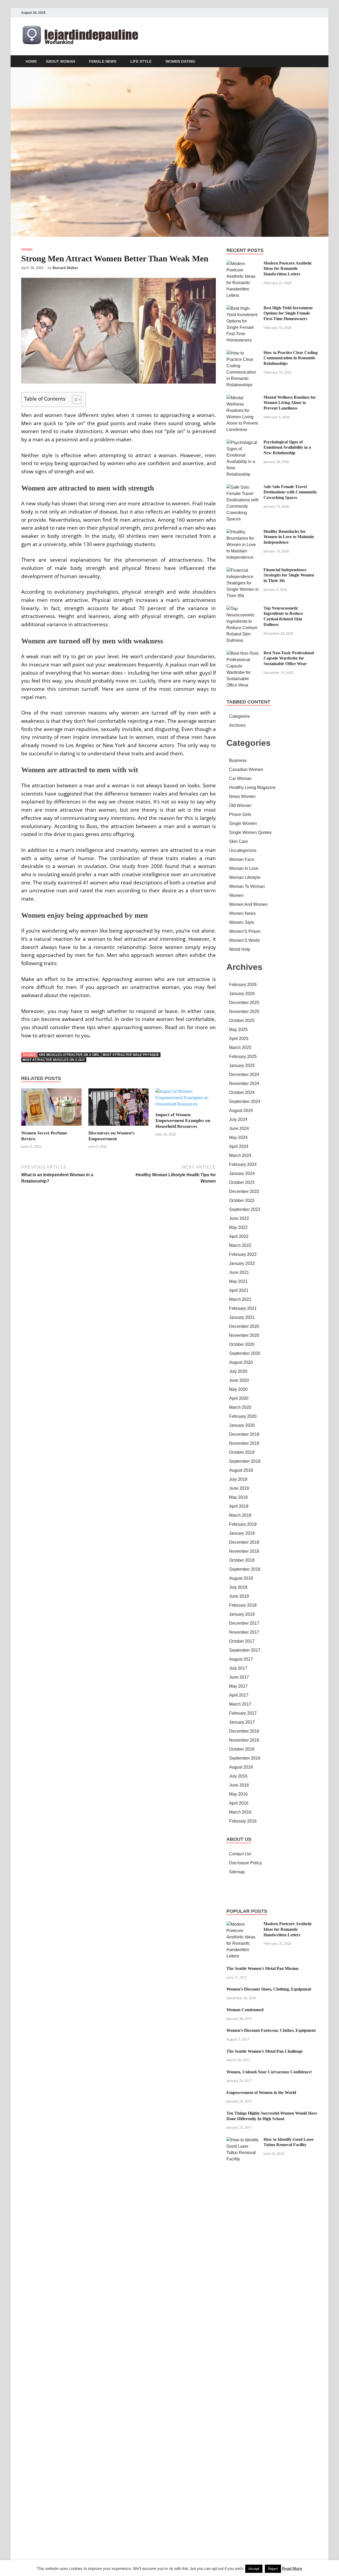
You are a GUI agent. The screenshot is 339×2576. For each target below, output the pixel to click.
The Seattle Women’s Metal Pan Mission (262, 1968)
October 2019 (242, 1452)
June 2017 (239, 1677)
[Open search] (315, 62)
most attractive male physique (131, 1055)
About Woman (60, 61)
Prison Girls (240, 814)
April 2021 (239, 1290)
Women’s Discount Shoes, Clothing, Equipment (269, 1989)
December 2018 (244, 1542)
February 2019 (243, 1524)
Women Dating (180, 61)
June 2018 (239, 1596)
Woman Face (242, 859)
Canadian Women (246, 769)
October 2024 (242, 1092)
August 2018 (241, 1578)
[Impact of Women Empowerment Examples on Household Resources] (186, 1100)
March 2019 (240, 1515)
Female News (103, 61)
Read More (292, 2568)
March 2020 (240, 1407)
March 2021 (240, 1299)
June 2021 (239, 1272)
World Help (240, 949)
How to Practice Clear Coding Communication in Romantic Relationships (291, 358)
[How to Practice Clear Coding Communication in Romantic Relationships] (243, 353)
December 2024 (244, 1075)
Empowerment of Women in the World (261, 2093)
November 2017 (244, 1632)
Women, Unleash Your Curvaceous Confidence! (269, 2072)
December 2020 (244, 1326)
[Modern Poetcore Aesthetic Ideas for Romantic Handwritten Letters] (243, 264)
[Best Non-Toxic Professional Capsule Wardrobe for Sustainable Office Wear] (243, 653)
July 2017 (238, 1668)
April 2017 (239, 1695)
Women (27, 249)
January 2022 (242, 1263)
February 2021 (243, 1308)
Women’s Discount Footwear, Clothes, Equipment (271, 2030)
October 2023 (242, 1182)
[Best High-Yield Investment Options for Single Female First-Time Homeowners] (243, 308)
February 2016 (243, 1821)
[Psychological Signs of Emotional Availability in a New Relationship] (243, 442)
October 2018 (242, 1560)
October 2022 (242, 1200)
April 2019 (239, 1506)
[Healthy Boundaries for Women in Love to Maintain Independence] (243, 532)
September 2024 (245, 1101)
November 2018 (244, 1551)
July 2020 (238, 1371)
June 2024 (239, 1128)
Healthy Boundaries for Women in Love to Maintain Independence (289, 537)
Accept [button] (254, 2569)
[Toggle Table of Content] (74, 399)
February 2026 (243, 985)
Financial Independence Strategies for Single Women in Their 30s (289, 575)
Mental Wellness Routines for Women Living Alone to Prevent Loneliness (290, 403)
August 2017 (241, 1659)
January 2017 (242, 1722)
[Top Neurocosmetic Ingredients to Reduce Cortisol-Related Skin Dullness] (243, 609)
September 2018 (245, 1569)
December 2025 (244, 1003)
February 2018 (243, 1605)
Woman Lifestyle (245, 877)
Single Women (243, 823)
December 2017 (244, 1623)
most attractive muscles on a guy (54, 1060)
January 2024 (242, 1173)
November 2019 (244, 1443)
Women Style (242, 922)
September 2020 (245, 1353)
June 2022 (239, 1218)
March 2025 (240, 1048)
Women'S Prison (245, 931)
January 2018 (242, 1614)
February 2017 (243, 1713)
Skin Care (238, 841)
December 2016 (244, 1731)
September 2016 (245, 1758)
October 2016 (242, 1749)
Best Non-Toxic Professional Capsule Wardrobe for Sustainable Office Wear (289, 658)
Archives (237, 725)
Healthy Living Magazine (252, 787)
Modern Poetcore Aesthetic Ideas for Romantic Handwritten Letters (288, 269)
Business (238, 760)
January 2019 (242, 1533)
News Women (242, 796)
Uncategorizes (243, 850)
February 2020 (243, 1416)
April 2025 (239, 1039)
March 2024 (240, 1155)
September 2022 (245, 1209)
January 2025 (242, 1066)
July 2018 (238, 1587)
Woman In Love (244, 868)
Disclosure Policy (246, 1863)
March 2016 (240, 1812)
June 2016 (239, 1785)
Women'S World (244, 940)
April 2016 (239, 1803)
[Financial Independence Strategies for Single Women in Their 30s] (243, 570)
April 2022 (239, 1236)
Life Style (141, 61)
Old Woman (240, 805)
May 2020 (238, 1389)
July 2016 (238, 1776)
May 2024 (238, 1137)
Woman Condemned (245, 2010)
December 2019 (244, 1434)
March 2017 (240, 1704)
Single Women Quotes (250, 832)
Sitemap (237, 1872)
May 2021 (238, 1281)
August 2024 (241, 1110)
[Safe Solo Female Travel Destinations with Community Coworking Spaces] (243, 487)
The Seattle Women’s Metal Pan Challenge (265, 2051)
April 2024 (239, 1146)
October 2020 (242, 1344)
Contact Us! (240, 1854)
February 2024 (243, 1164)
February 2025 (243, 1057)
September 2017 (245, 1650)
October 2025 (242, 1021)
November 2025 (244, 1012)
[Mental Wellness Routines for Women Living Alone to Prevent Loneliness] (243, 398)
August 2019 (241, 1470)
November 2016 (244, 1740)
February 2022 (243, 1254)
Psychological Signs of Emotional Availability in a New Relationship (287, 447)
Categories (239, 716)
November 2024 (244, 1083)
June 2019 (239, 1488)
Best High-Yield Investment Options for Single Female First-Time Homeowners (288, 313)
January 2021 (242, 1317)
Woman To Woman (247, 886)
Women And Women (248, 904)
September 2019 (245, 1461)
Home (31, 61)
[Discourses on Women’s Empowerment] (119, 1109)
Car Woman (240, 778)
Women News (242, 913)
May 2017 (238, 1686)
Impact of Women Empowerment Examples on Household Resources (183, 1121)
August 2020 (241, 1362)
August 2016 (241, 1767)
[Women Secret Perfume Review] (51, 1109)
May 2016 (238, 1794)
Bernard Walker (65, 268)
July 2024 (238, 1119)
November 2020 (244, 1335)
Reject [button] (273, 2569)
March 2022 (240, 1245)
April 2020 (239, 1398)
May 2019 (238, 1497)
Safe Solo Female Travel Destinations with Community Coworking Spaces (290, 492)
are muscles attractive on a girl (69, 1055)
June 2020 (239, 1380)
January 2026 (242, 994)
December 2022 (244, 1191)
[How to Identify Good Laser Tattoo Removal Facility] (243, 2140)
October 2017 (242, 1641)
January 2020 (242, 1425)
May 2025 (238, 1030)
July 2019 (238, 1479)
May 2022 (238, 1227)
